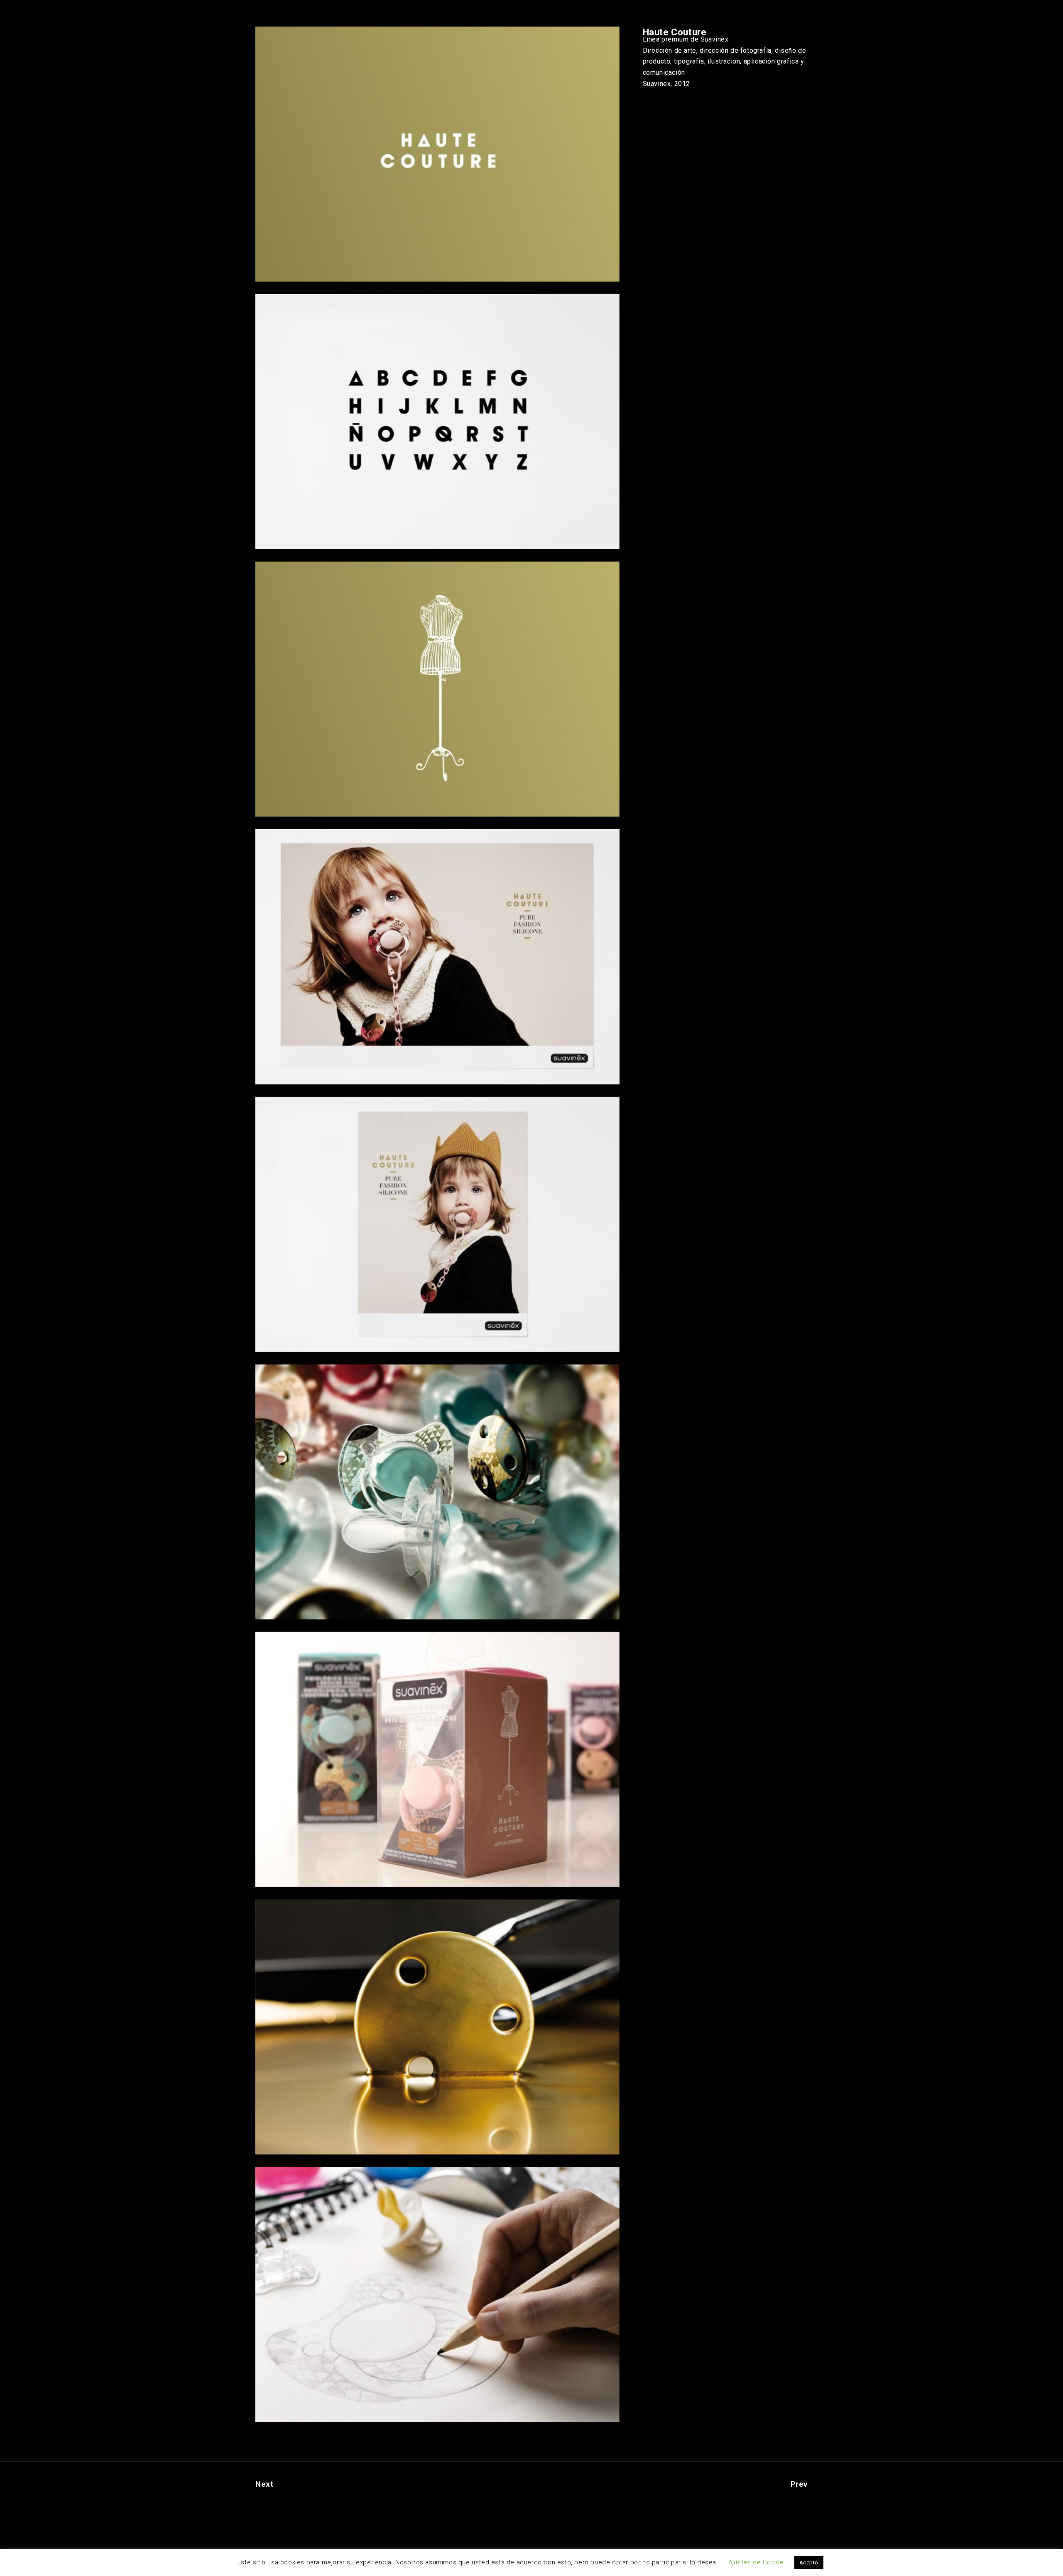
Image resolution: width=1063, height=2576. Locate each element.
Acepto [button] (809, 2563)
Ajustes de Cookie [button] (756, 2562)
